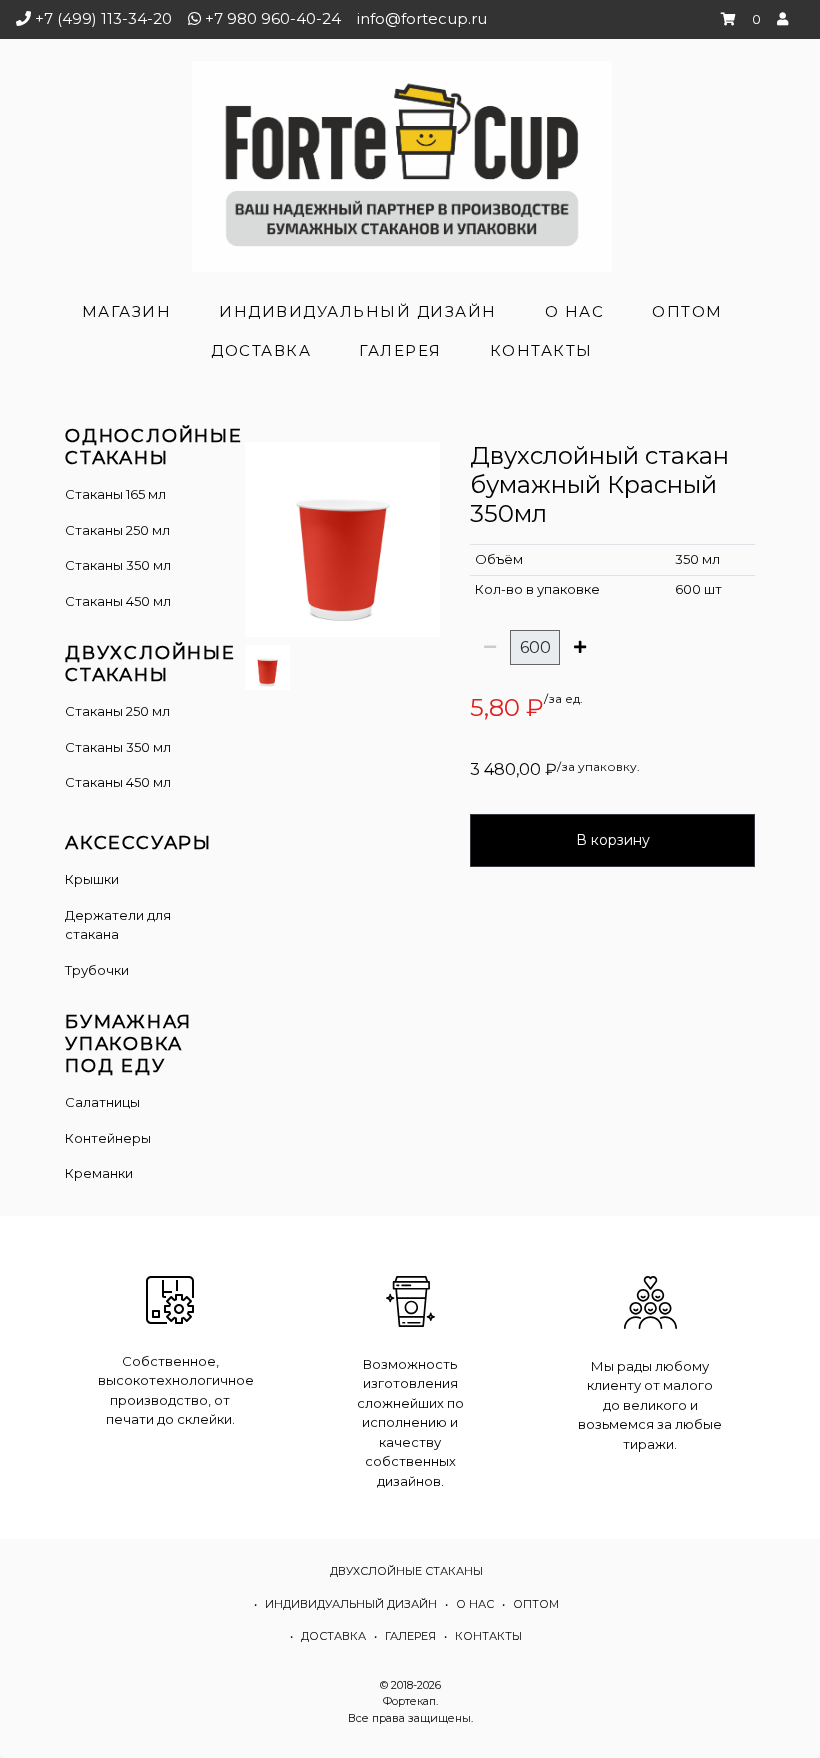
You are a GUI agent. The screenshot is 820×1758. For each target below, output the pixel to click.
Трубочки (97, 970)
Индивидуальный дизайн (358, 311)
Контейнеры (108, 1138)
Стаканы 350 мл (118, 565)
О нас (575, 311)
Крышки (92, 879)
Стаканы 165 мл (115, 494)
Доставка (261, 350)
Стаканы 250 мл (117, 530)
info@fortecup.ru (422, 18)
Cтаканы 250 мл (117, 711)
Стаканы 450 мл (118, 601)
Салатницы (102, 1102)
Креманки (99, 1173)
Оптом (687, 311)
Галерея (400, 350)
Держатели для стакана (118, 925)
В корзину (613, 840)
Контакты (541, 350)
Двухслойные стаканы (406, 1571)
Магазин (127, 311)
